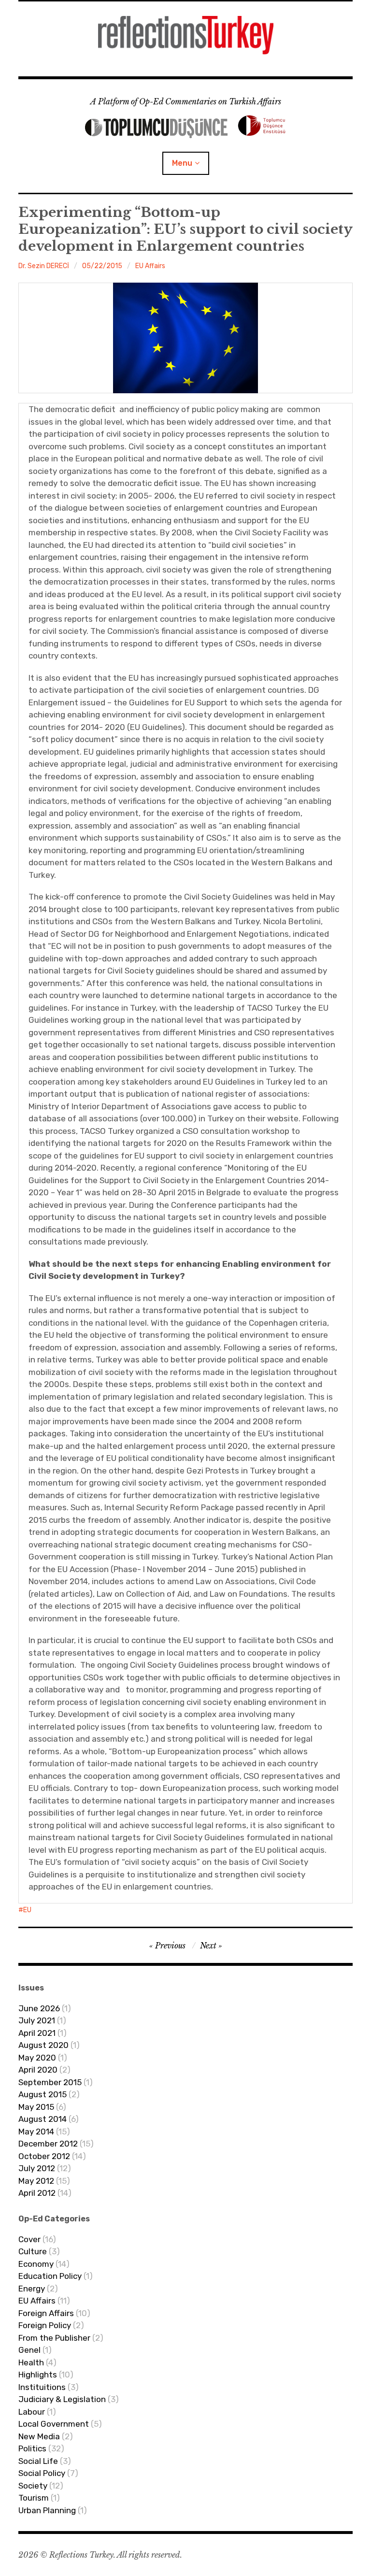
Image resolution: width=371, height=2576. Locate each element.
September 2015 (50, 2082)
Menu (182, 163)
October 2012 (44, 2156)
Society (33, 2486)
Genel (29, 2350)
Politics (32, 2448)
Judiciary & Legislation (62, 2399)
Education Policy (50, 2276)
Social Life (38, 2461)
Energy (32, 2289)
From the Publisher (54, 2338)
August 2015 (43, 2094)
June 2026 (39, 2008)
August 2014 (43, 2119)
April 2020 (38, 2070)
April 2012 (37, 2193)
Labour (32, 2412)
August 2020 (43, 2045)
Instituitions (42, 2387)
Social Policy (42, 2473)
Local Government (54, 2424)
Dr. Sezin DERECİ (44, 266)
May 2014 (36, 2132)
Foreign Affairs (46, 2313)
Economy (36, 2264)
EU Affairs (150, 266)
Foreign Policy (45, 2325)
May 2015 (36, 2107)
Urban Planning (47, 2510)
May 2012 (36, 2181)
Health (31, 2362)
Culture (33, 2251)
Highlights (38, 2375)
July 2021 (37, 2020)
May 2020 (37, 2058)
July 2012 (37, 2168)
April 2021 (37, 2033)
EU (27, 1910)
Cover (29, 2239)
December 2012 (48, 2144)
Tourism (34, 2498)
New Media (39, 2436)
